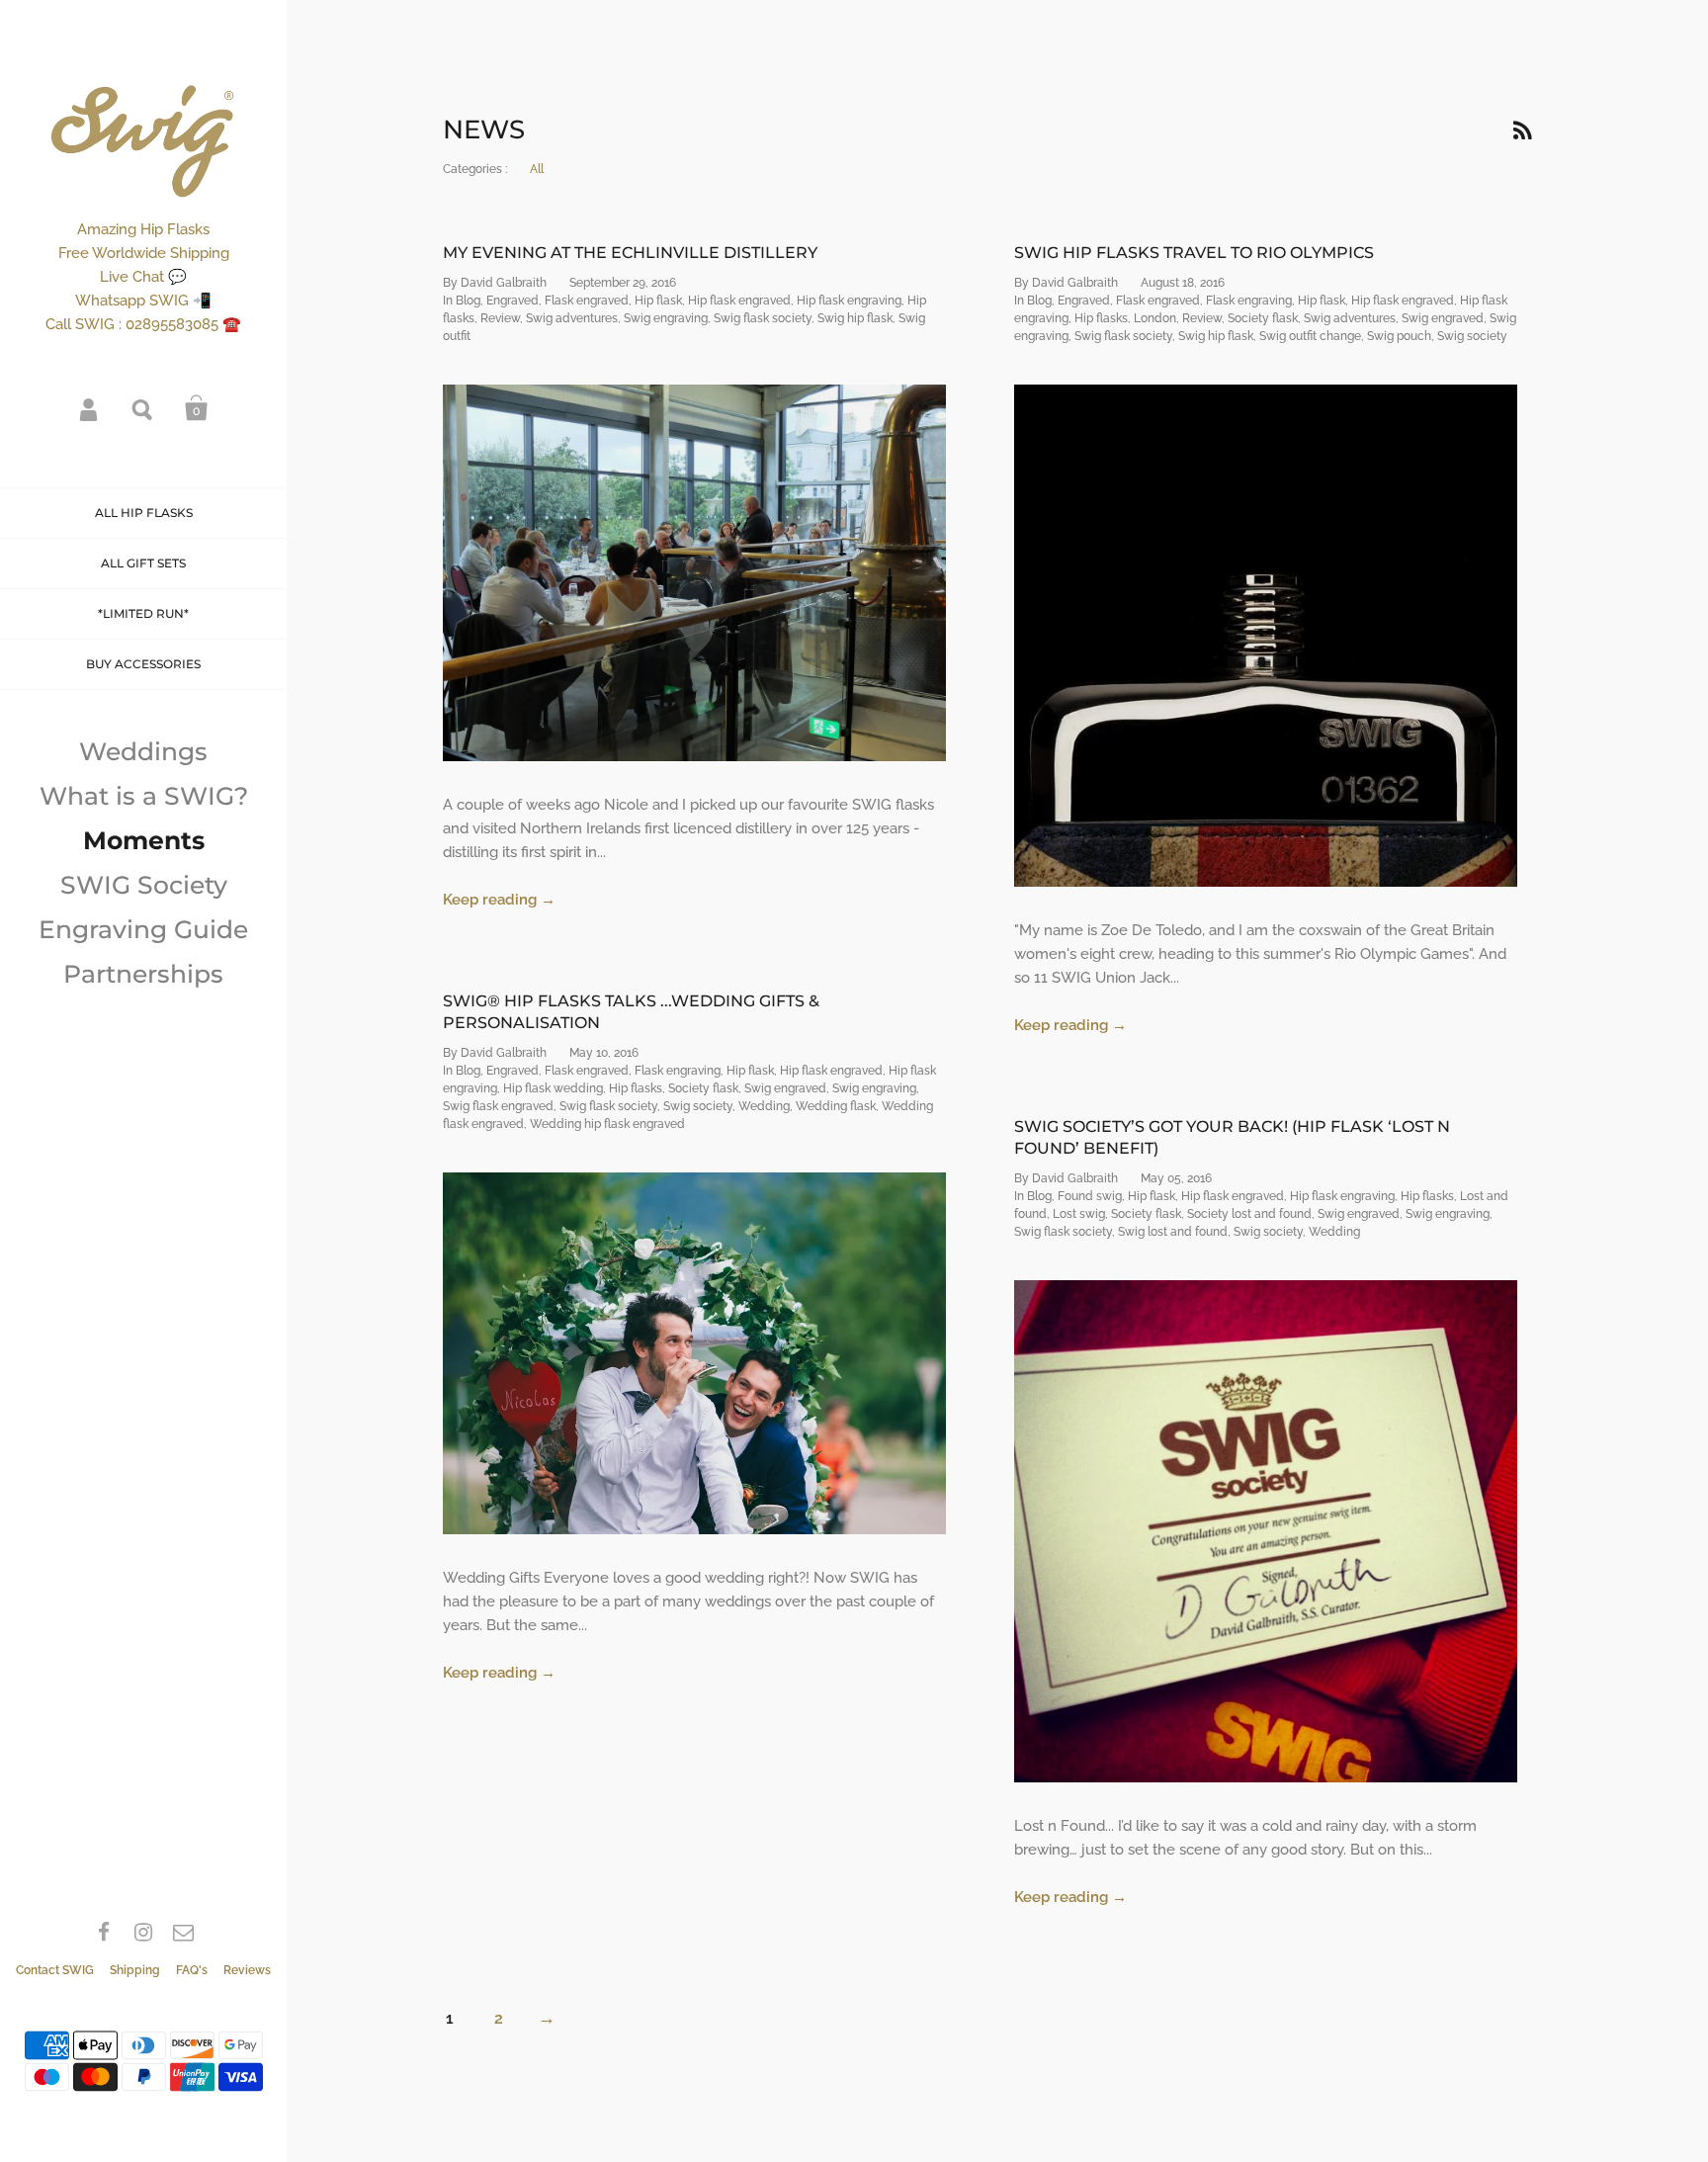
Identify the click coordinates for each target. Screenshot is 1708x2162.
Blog (468, 301)
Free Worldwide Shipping (144, 253)
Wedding (764, 1106)
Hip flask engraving (849, 301)
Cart (197, 408)
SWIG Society (144, 885)
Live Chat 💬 (143, 277)
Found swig (1090, 1196)
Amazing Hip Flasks (143, 229)
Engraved (512, 301)
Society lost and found (1249, 1214)
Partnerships (143, 974)
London (1155, 318)
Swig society (1472, 336)
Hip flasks (1101, 318)
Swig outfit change (1310, 336)
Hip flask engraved (739, 301)
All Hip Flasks (144, 513)
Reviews (247, 1970)
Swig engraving (666, 318)
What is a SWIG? (144, 796)
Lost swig (1079, 1214)
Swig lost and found (1173, 1232)
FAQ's (192, 1970)
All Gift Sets (143, 563)
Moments (144, 840)
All (537, 169)
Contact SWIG (55, 1970)
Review (500, 318)
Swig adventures (572, 318)
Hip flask (658, 301)
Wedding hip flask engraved (607, 1124)
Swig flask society (763, 318)
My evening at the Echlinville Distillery (630, 253)
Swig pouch (1399, 336)
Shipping (135, 1970)
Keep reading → (499, 900)
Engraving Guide (143, 929)
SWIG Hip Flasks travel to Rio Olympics (1194, 253)
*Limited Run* (143, 613)
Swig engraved (1443, 318)
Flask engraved (587, 301)
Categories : (475, 169)
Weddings (143, 751)
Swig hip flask (855, 318)
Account (90, 408)
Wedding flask (836, 1106)
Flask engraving (1249, 301)
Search (143, 408)
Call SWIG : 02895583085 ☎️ (143, 324)
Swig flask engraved (498, 1106)
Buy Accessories (143, 664)
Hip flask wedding (553, 1088)
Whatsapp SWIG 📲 (143, 301)
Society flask (1263, 318)
